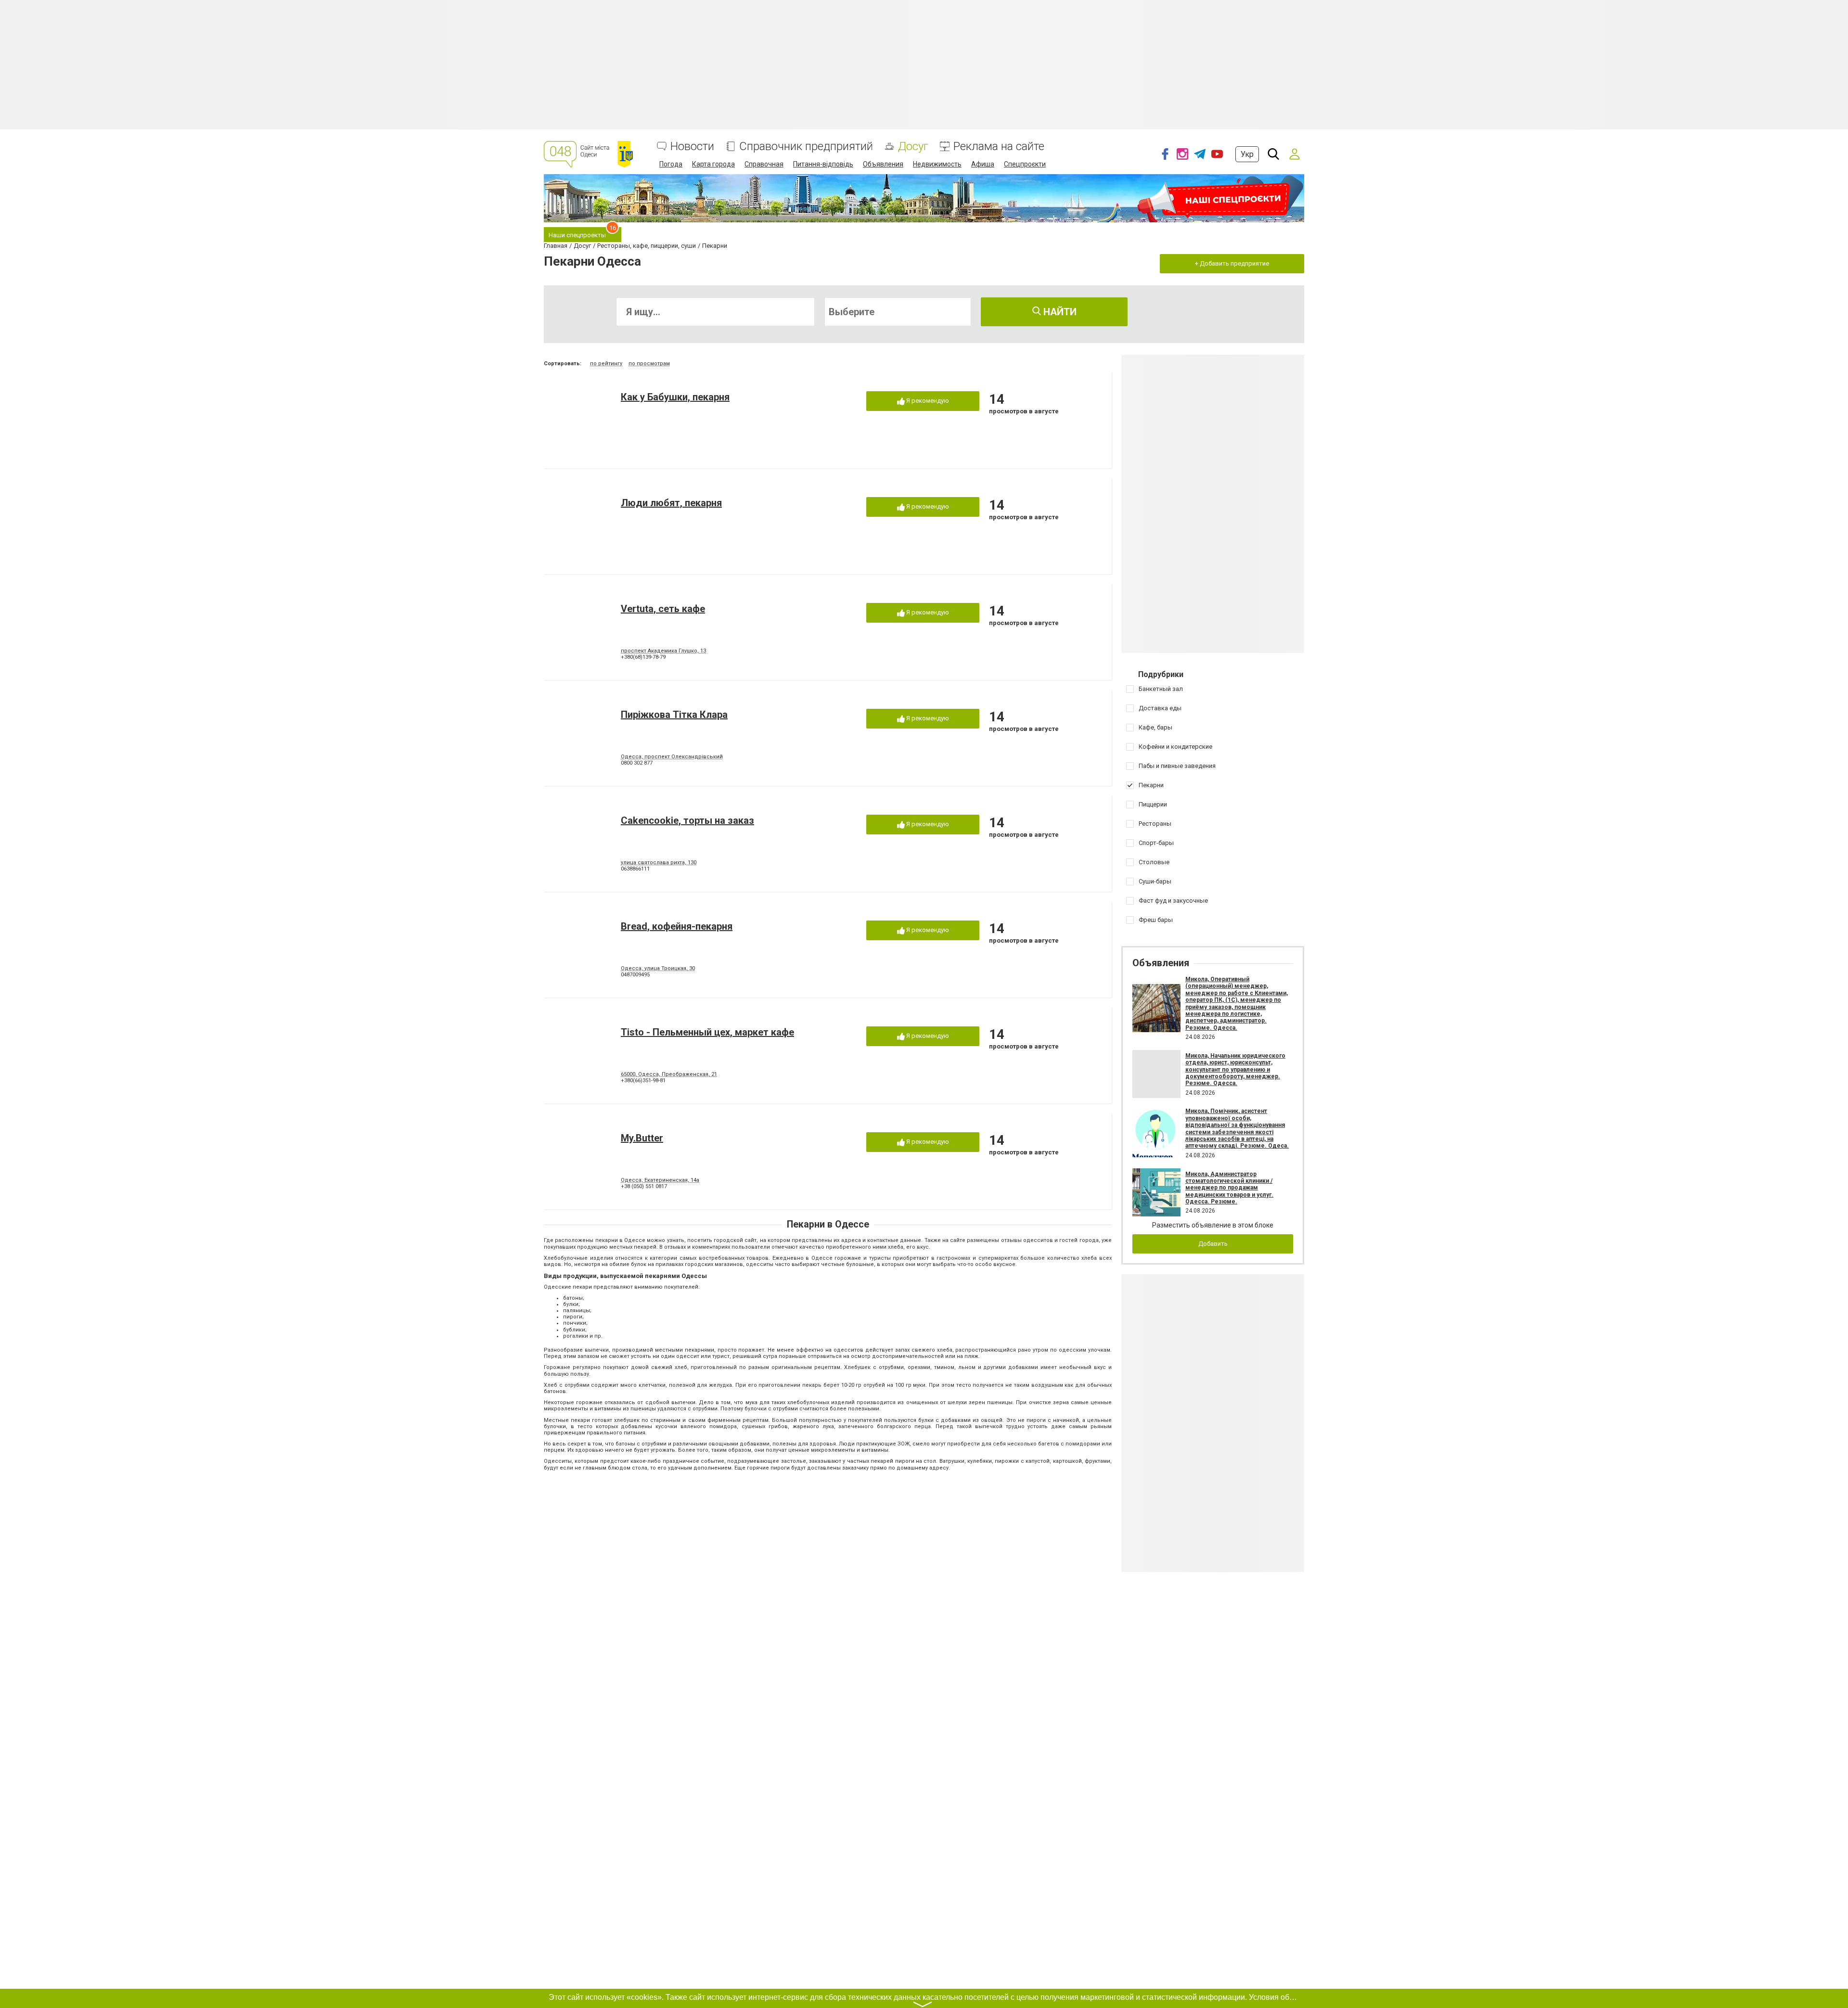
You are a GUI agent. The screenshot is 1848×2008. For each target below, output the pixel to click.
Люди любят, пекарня (671, 503)
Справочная (764, 164)
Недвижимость (937, 164)
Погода (671, 164)
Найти (1059, 312)
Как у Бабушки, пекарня (675, 397)
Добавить (1213, 1244)
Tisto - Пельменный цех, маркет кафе (707, 1032)
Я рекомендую (927, 401)
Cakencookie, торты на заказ (687, 820)
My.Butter (642, 1138)
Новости (692, 147)
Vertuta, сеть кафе (663, 609)
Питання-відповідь (823, 164)
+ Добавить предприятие (1232, 263)
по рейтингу (606, 364)
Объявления (883, 164)
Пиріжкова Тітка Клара (674, 715)
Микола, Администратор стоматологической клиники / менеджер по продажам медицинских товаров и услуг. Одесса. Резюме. (1229, 1188)
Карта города (713, 164)
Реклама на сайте (999, 147)
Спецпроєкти (1025, 164)
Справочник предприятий (806, 147)
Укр (1247, 154)
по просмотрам (649, 364)
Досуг (913, 147)
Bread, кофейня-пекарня (677, 926)
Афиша (983, 164)
